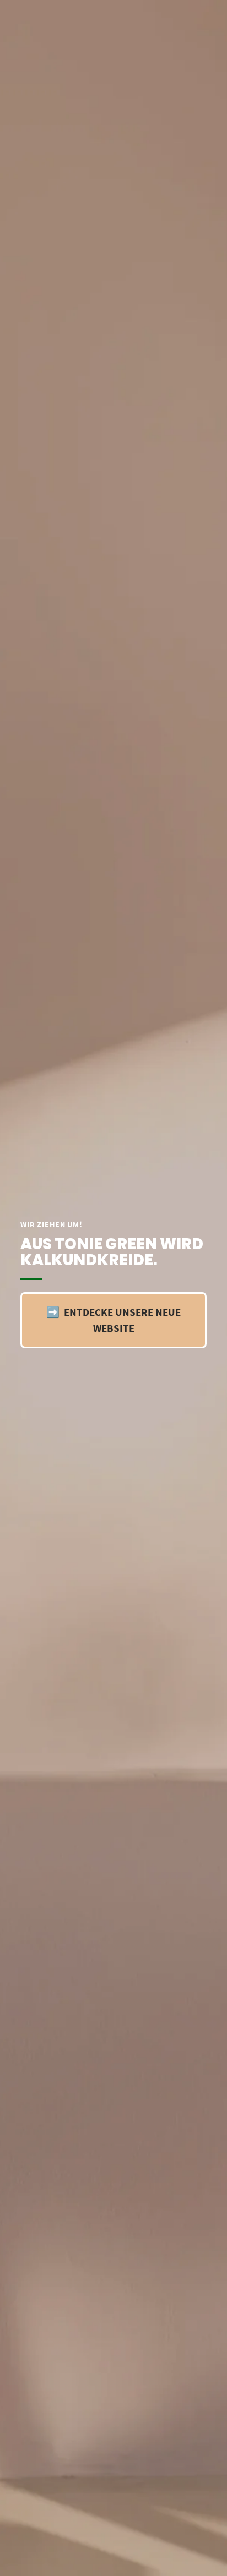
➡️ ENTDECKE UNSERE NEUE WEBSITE (113, 1320)
